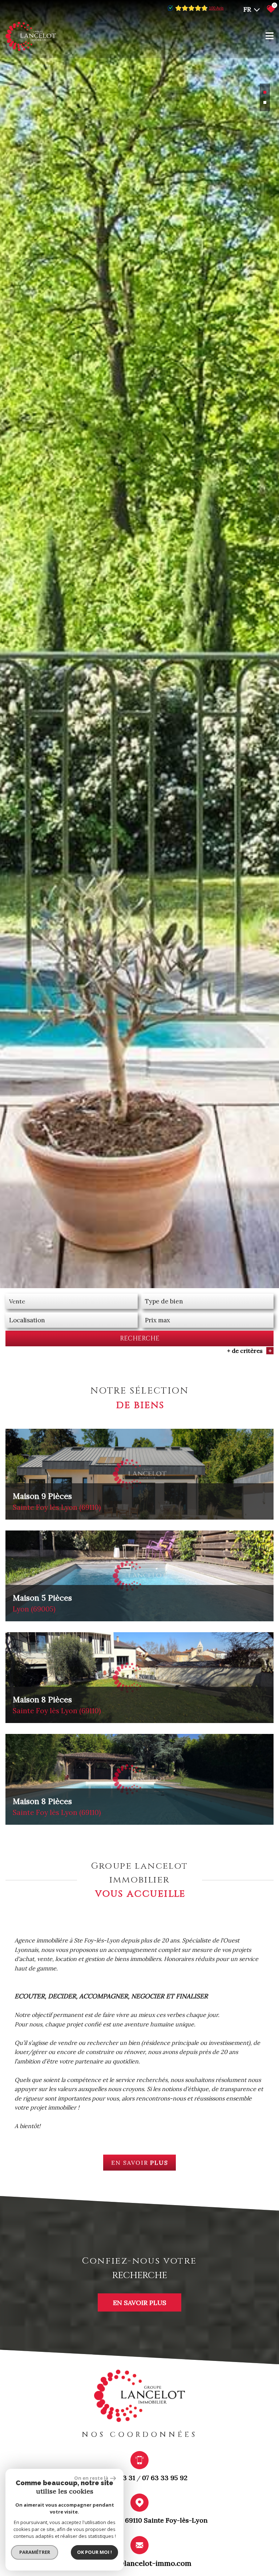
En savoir (140, 2163)
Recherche (140, 1338)
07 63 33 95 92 (165, 2478)
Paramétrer (35, 2552)
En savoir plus (140, 2302)
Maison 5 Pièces (42, 1603)
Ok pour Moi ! (94, 2552)
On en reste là (91, 2478)
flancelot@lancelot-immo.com (140, 2563)
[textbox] (207, 1301)
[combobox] (72, 1301)
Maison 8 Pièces (57, 1705)
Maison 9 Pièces (57, 1501)
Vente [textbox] (17, 1301)
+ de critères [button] (249, 1351)
